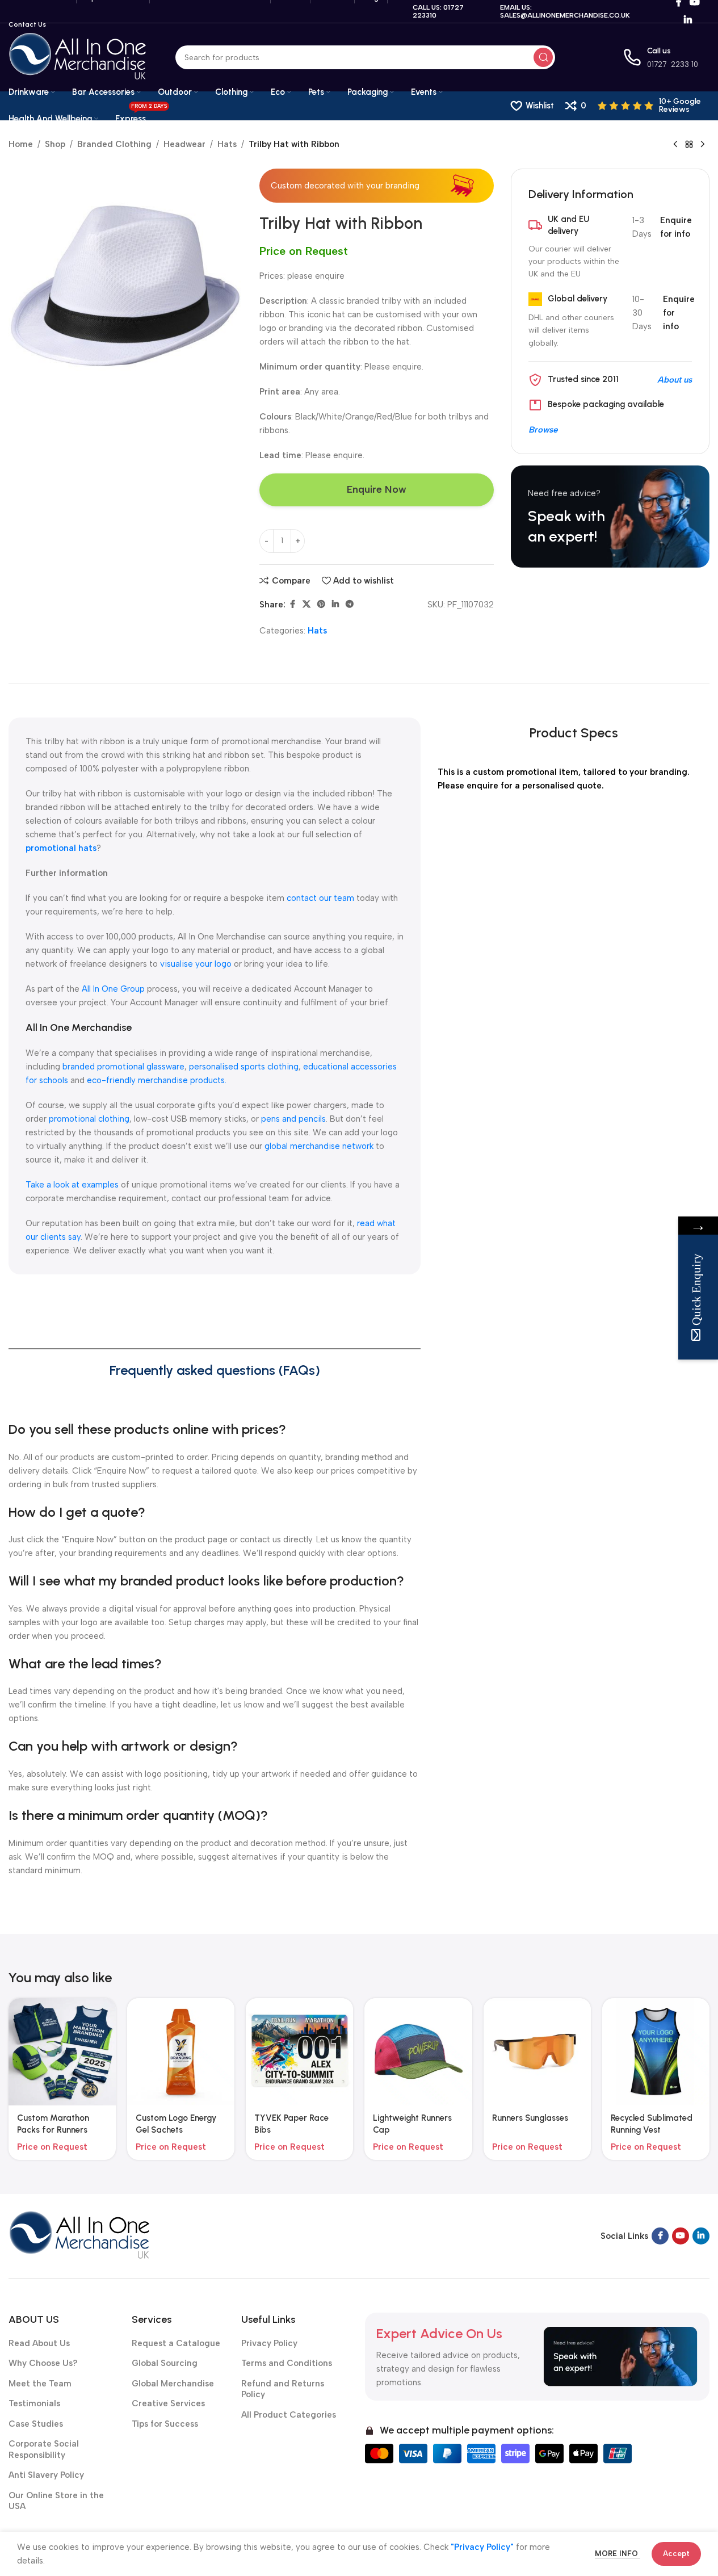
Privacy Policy (269, 2343)
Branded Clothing (114, 144)
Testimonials (34, 2403)
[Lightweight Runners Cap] (418, 2052)
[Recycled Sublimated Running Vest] (656, 2052)
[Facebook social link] (292, 605)
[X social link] (306, 605)
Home (21, 144)
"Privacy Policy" (482, 2547)
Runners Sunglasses (530, 2118)
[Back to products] (689, 145)
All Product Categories (289, 2415)
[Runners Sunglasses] (537, 2052)
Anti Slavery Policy (46, 2475)
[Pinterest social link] (321, 605)
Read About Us (39, 2343)
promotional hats (61, 848)
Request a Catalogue (176, 2343)
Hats (227, 144)
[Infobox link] (654, 106)
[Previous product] (675, 145)
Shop (55, 144)
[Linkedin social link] (688, 20)
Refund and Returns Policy (283, 2389)
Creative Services (168, 2403)
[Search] (543, 57)
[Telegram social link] (350, 605)
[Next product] (703, 145)
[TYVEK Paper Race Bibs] (299, 2052)
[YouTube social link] (681, 2236)
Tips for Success (165, 2424)
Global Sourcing (165, 2363)
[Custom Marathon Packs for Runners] (62, 2052)
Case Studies (36, 2424)
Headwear (184, 144)
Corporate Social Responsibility (44, 2449)
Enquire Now (377, 489)
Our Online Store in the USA (56, 2501)
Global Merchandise (173, 2384)
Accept (676, 2554)
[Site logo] (78, 57)
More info (618, 2554)
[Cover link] (610, 517)
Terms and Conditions (287, 2363)
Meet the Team (40, 2384)
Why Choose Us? (43, 2363)
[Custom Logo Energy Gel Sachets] (181, 2052)
